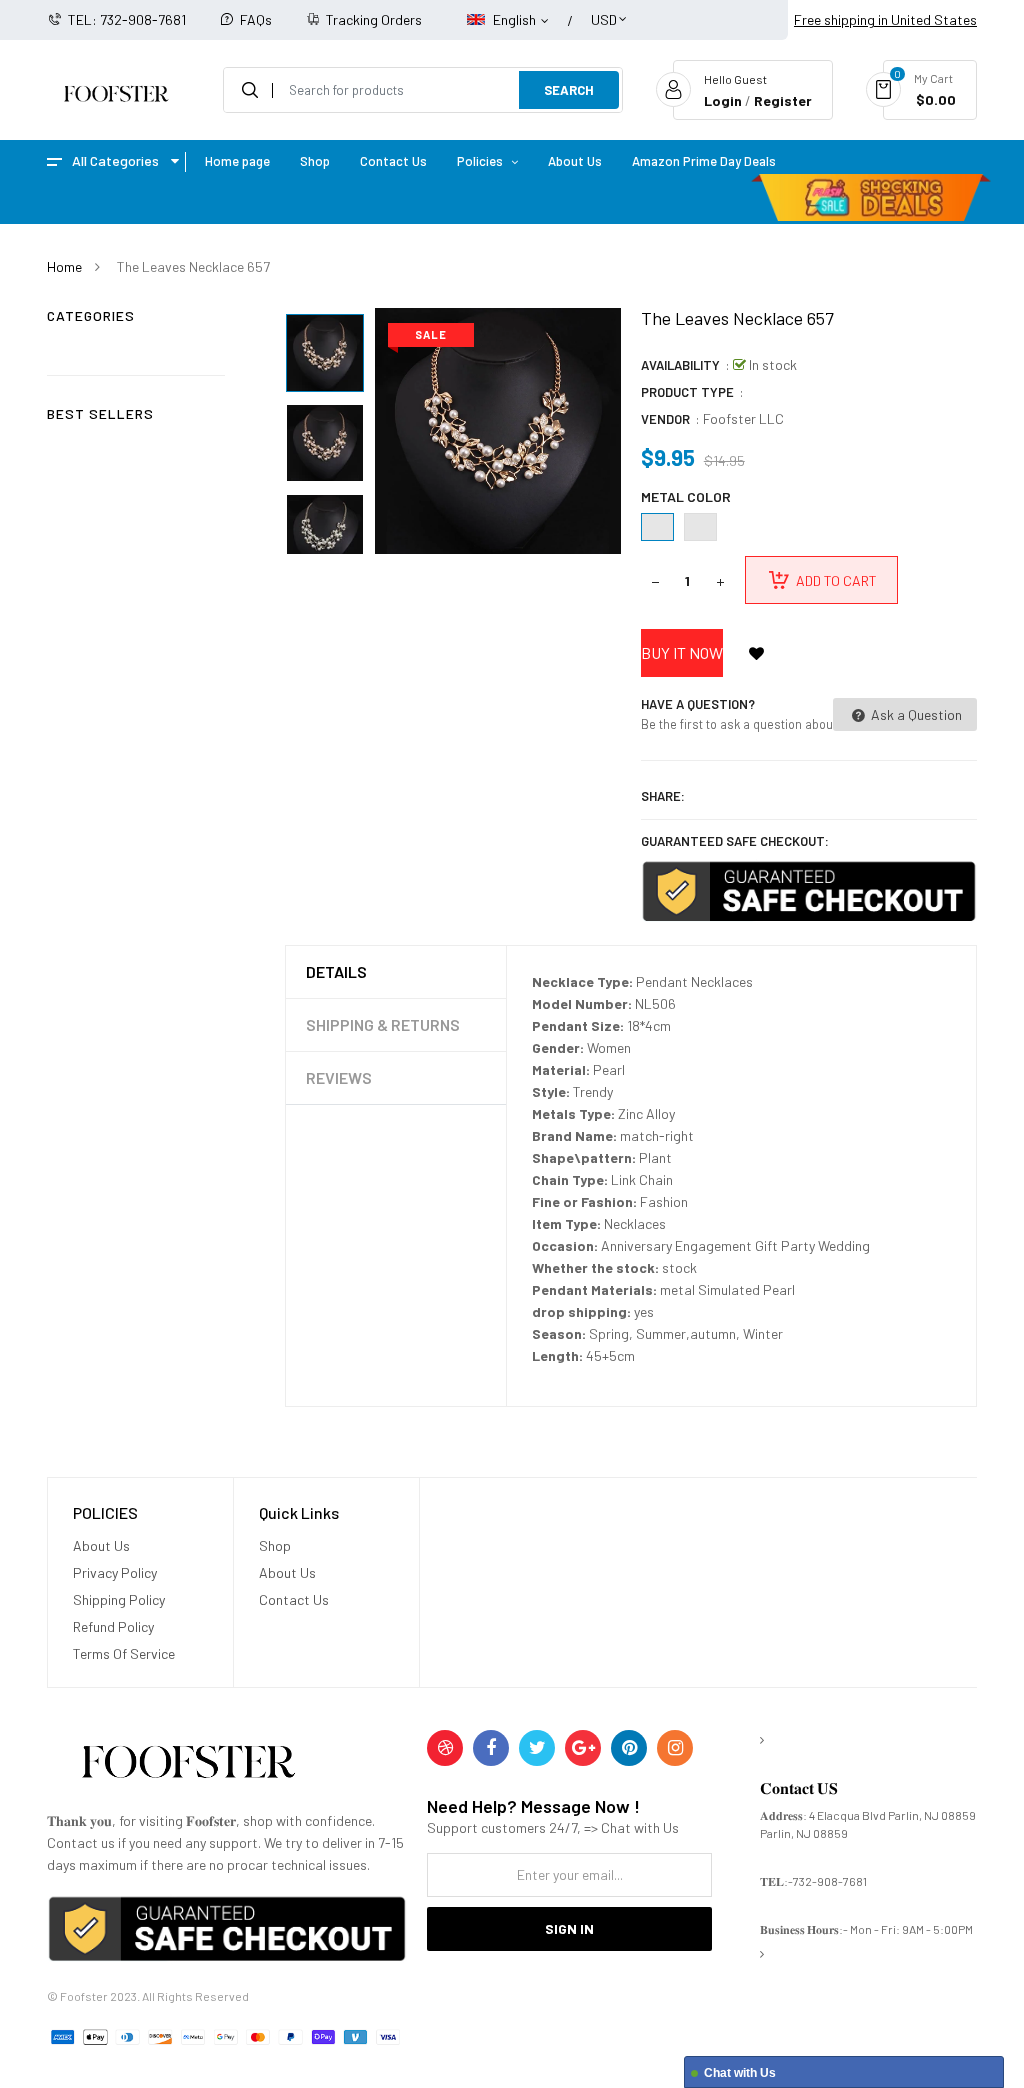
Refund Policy (113, 1626)
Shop (275, 1545)
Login (723, 100)
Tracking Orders (374, 19)
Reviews (339, 1077)
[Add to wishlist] (757, 653)
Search (569, 90)
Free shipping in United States (885, 19)
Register (783, 100)
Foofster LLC (743, 418)
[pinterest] (629, 1748)
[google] (583, 1748)
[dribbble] (445, 1748)
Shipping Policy (119, 1599)
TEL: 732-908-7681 (127, 19)
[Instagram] (675, 1748)
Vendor (665, 419)
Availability (680, 365)
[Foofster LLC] (188, 1765)
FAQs (256, 19)
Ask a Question (915, 714)
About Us (101, 1545)
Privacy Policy (115, 1572)
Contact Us (294, 1599)
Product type (687, 392)
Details (336, 971)
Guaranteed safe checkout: (735, 841)
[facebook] (491, 1748)
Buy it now (682, 652)
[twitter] (537, 1748)
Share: (663, 796)
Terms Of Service (124, 1653)
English (516, 19)
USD (604, 10)
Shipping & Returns (383, 1024)
